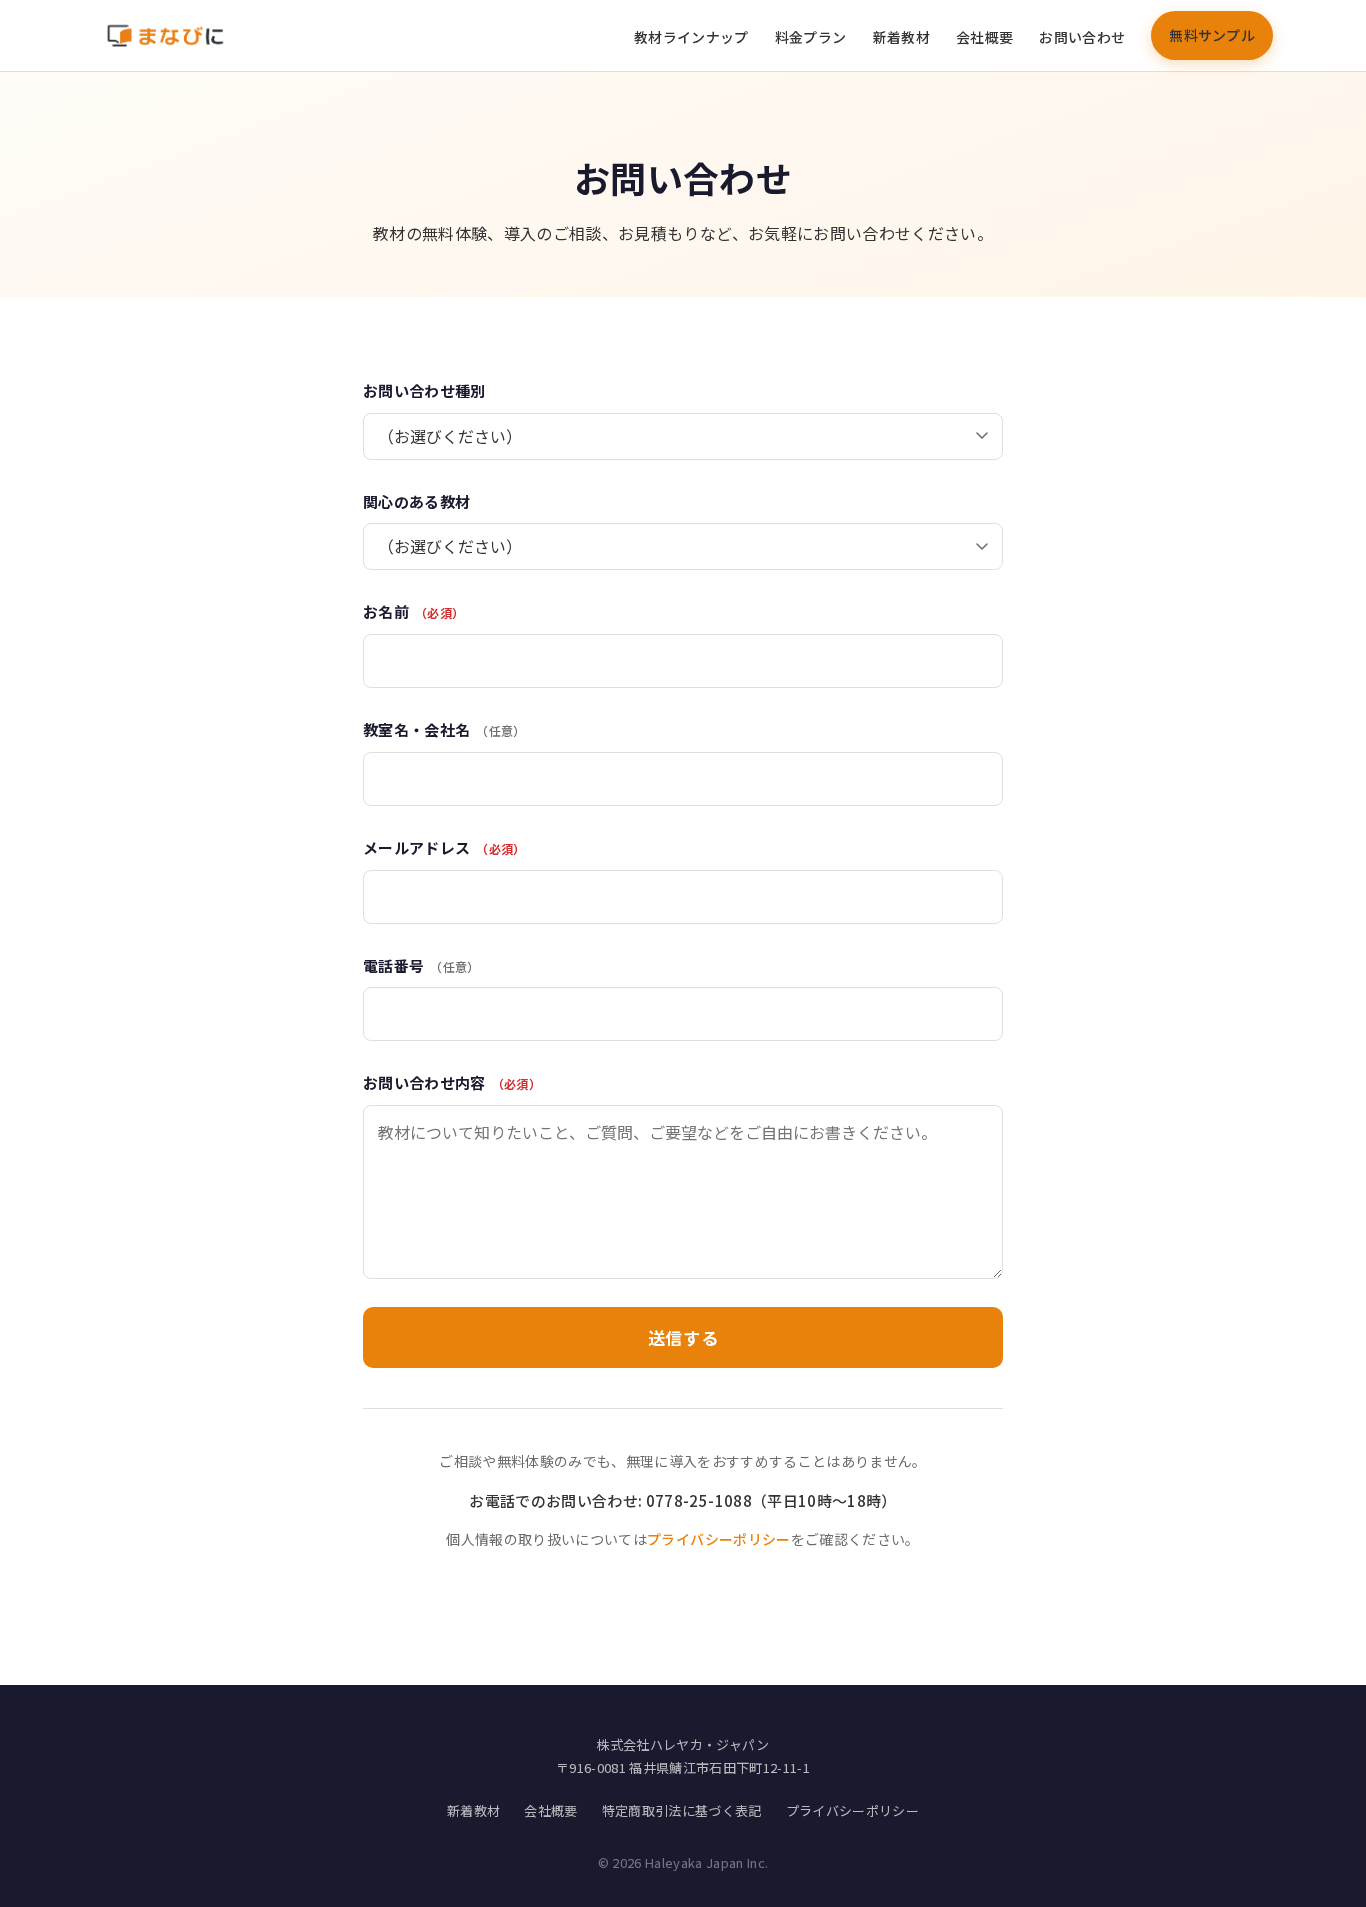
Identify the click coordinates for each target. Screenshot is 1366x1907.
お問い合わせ (1082, 37)
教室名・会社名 (444, 729)
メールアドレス (444, 847)
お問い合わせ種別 (424, 390)
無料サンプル (1212, 35)
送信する (683, 1337)
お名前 (413, 611)
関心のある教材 (416, 501)
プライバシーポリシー (718, 1539)
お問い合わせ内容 (452, 1082)
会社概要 (984, 37)
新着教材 (901, 37)
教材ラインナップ (691, 37)
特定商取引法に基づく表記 (682, 1810)
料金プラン (811, 37)
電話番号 (421, 965)
